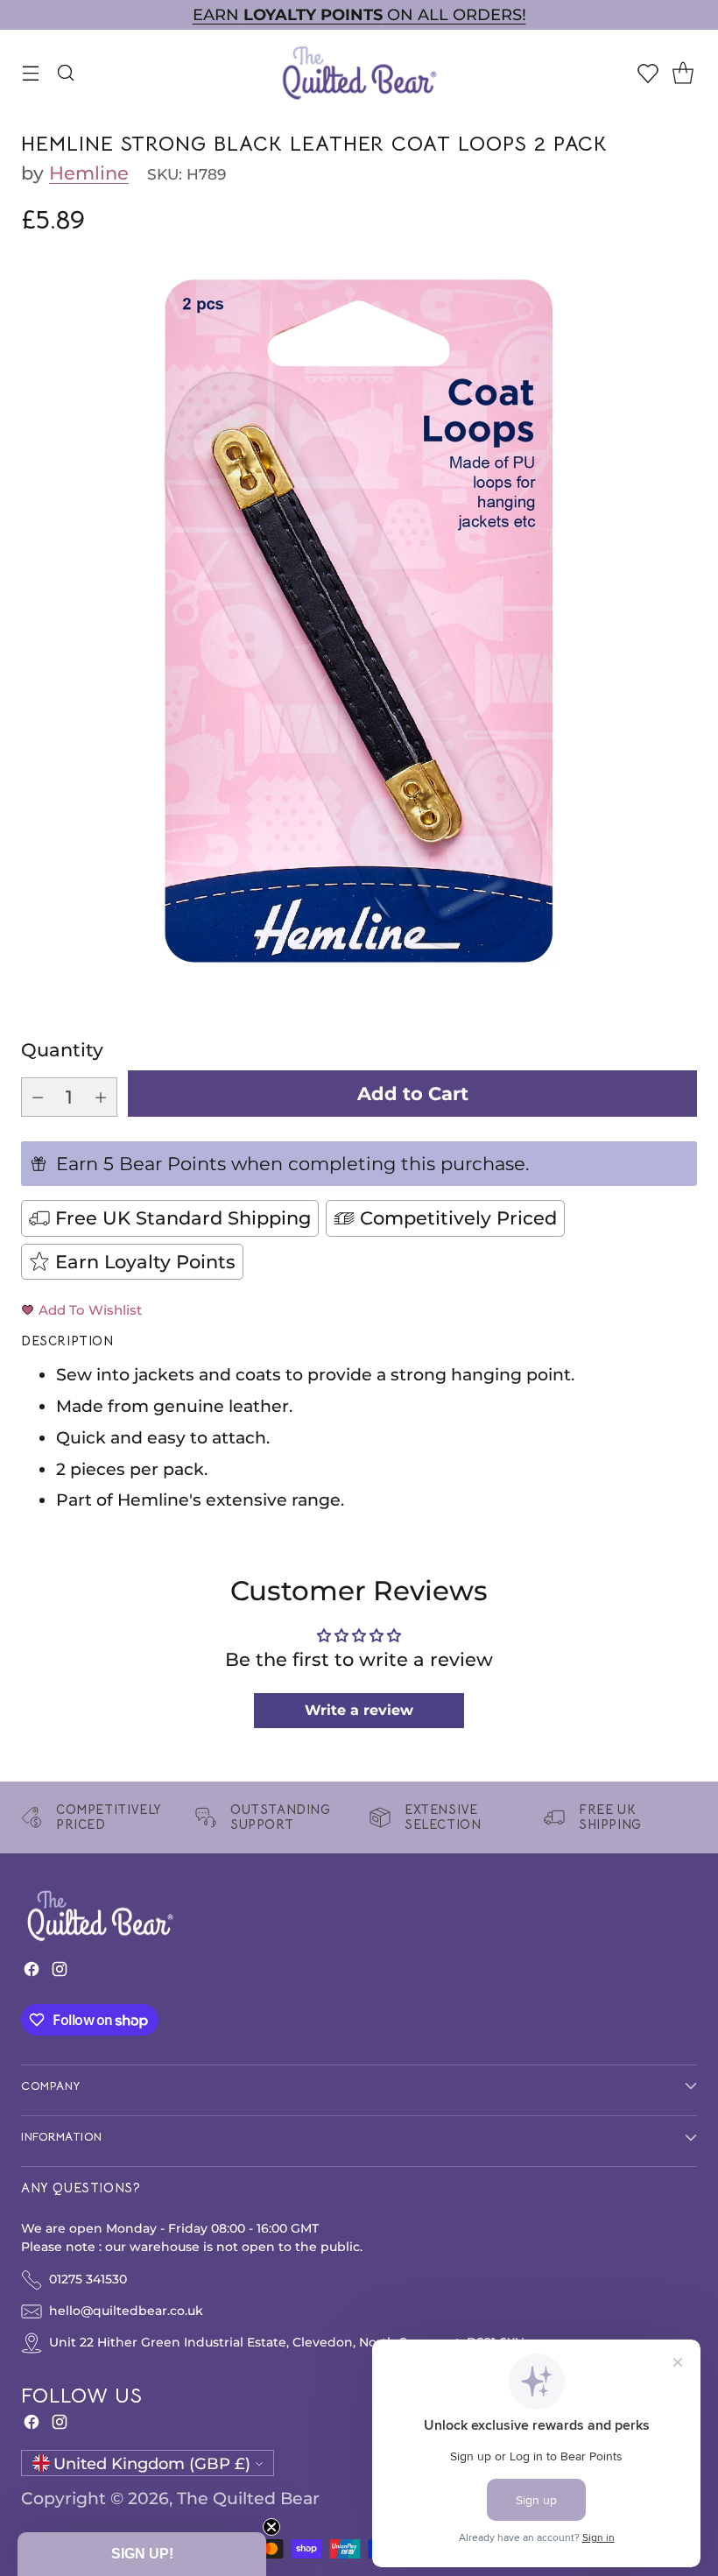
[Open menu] (30, 72)
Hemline (89, 173)
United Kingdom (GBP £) (152, 2463)
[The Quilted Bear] (359, 72)
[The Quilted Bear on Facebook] (32, 1973)
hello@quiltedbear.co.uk (126, 2311)
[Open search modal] (65, 72)
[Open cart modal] (683, 72)
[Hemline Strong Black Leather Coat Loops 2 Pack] (359, 621)
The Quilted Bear (248, 2498)
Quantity (62, 1050)
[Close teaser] (271, 2527)
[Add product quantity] (101, 1097)
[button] (142, 2554)
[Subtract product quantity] (38, 1097)
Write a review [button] (359, 1710)
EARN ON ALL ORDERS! (359, 14)
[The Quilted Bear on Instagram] (60, 1973)
